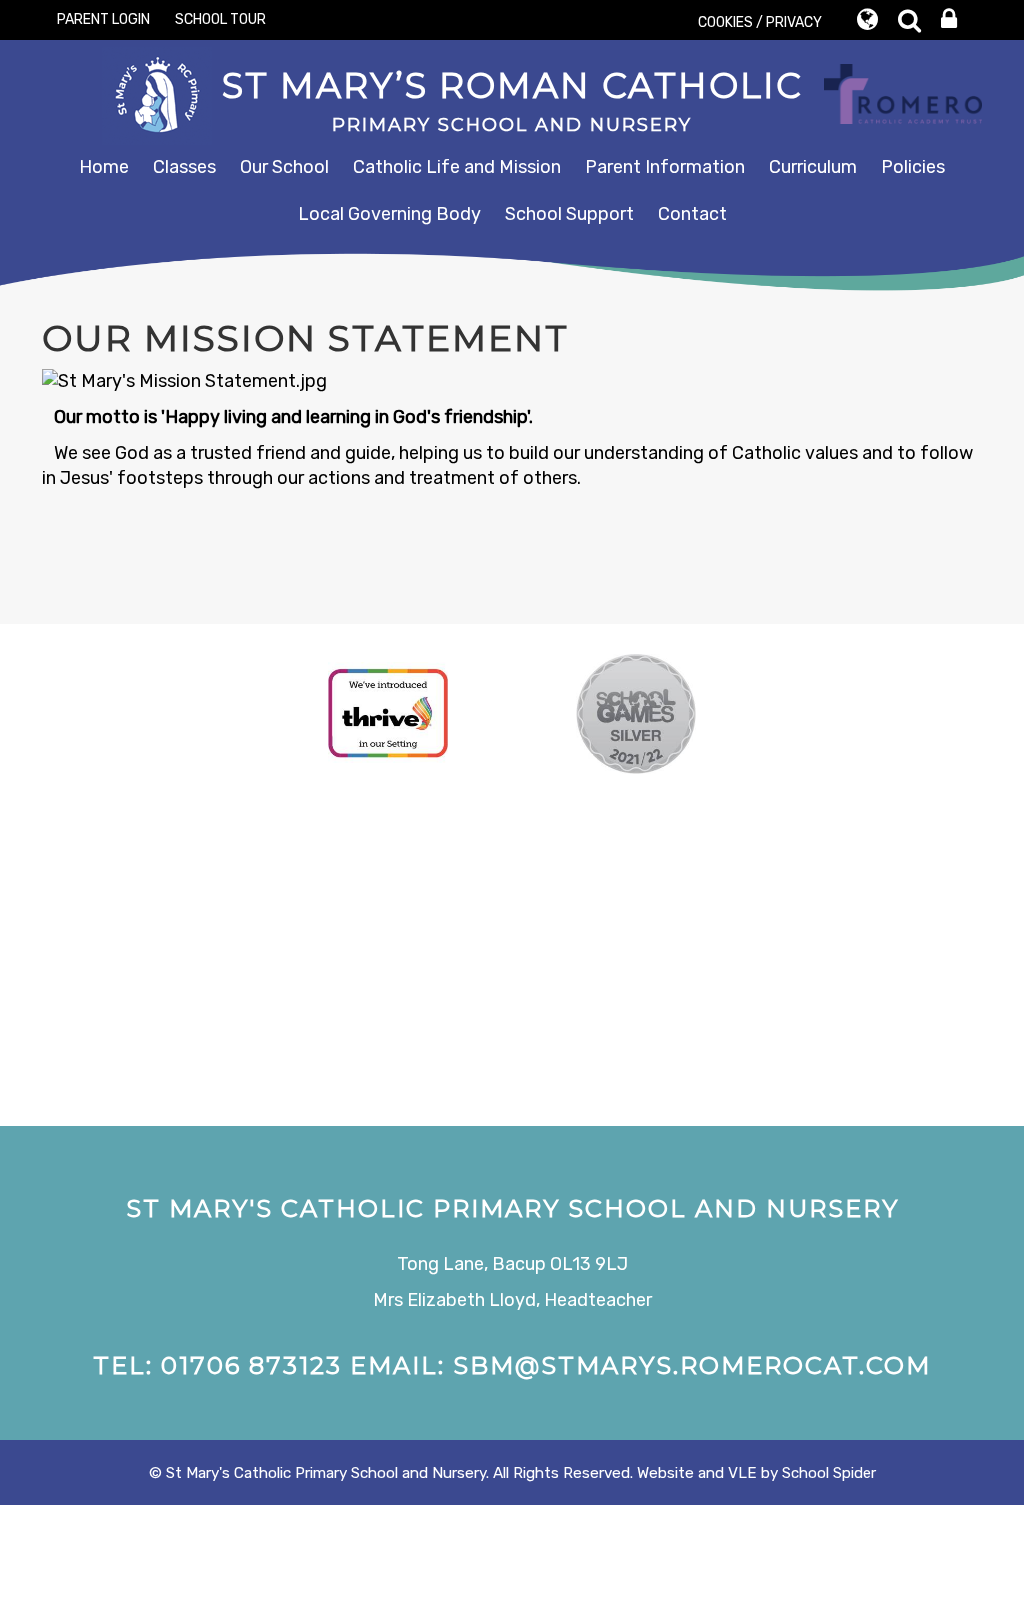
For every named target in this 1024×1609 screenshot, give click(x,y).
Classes (184, 167)
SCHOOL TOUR (220, 19)
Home (104, 167)
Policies (913, 167)
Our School (284, 167)
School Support (569, 214)
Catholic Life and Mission (457, 167)
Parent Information (665, 167)
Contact (692, 214)
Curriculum (813, 167)
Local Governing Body (389, 214)
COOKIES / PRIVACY (760, 22)
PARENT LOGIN (103, 19)
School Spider (829, 1473)
